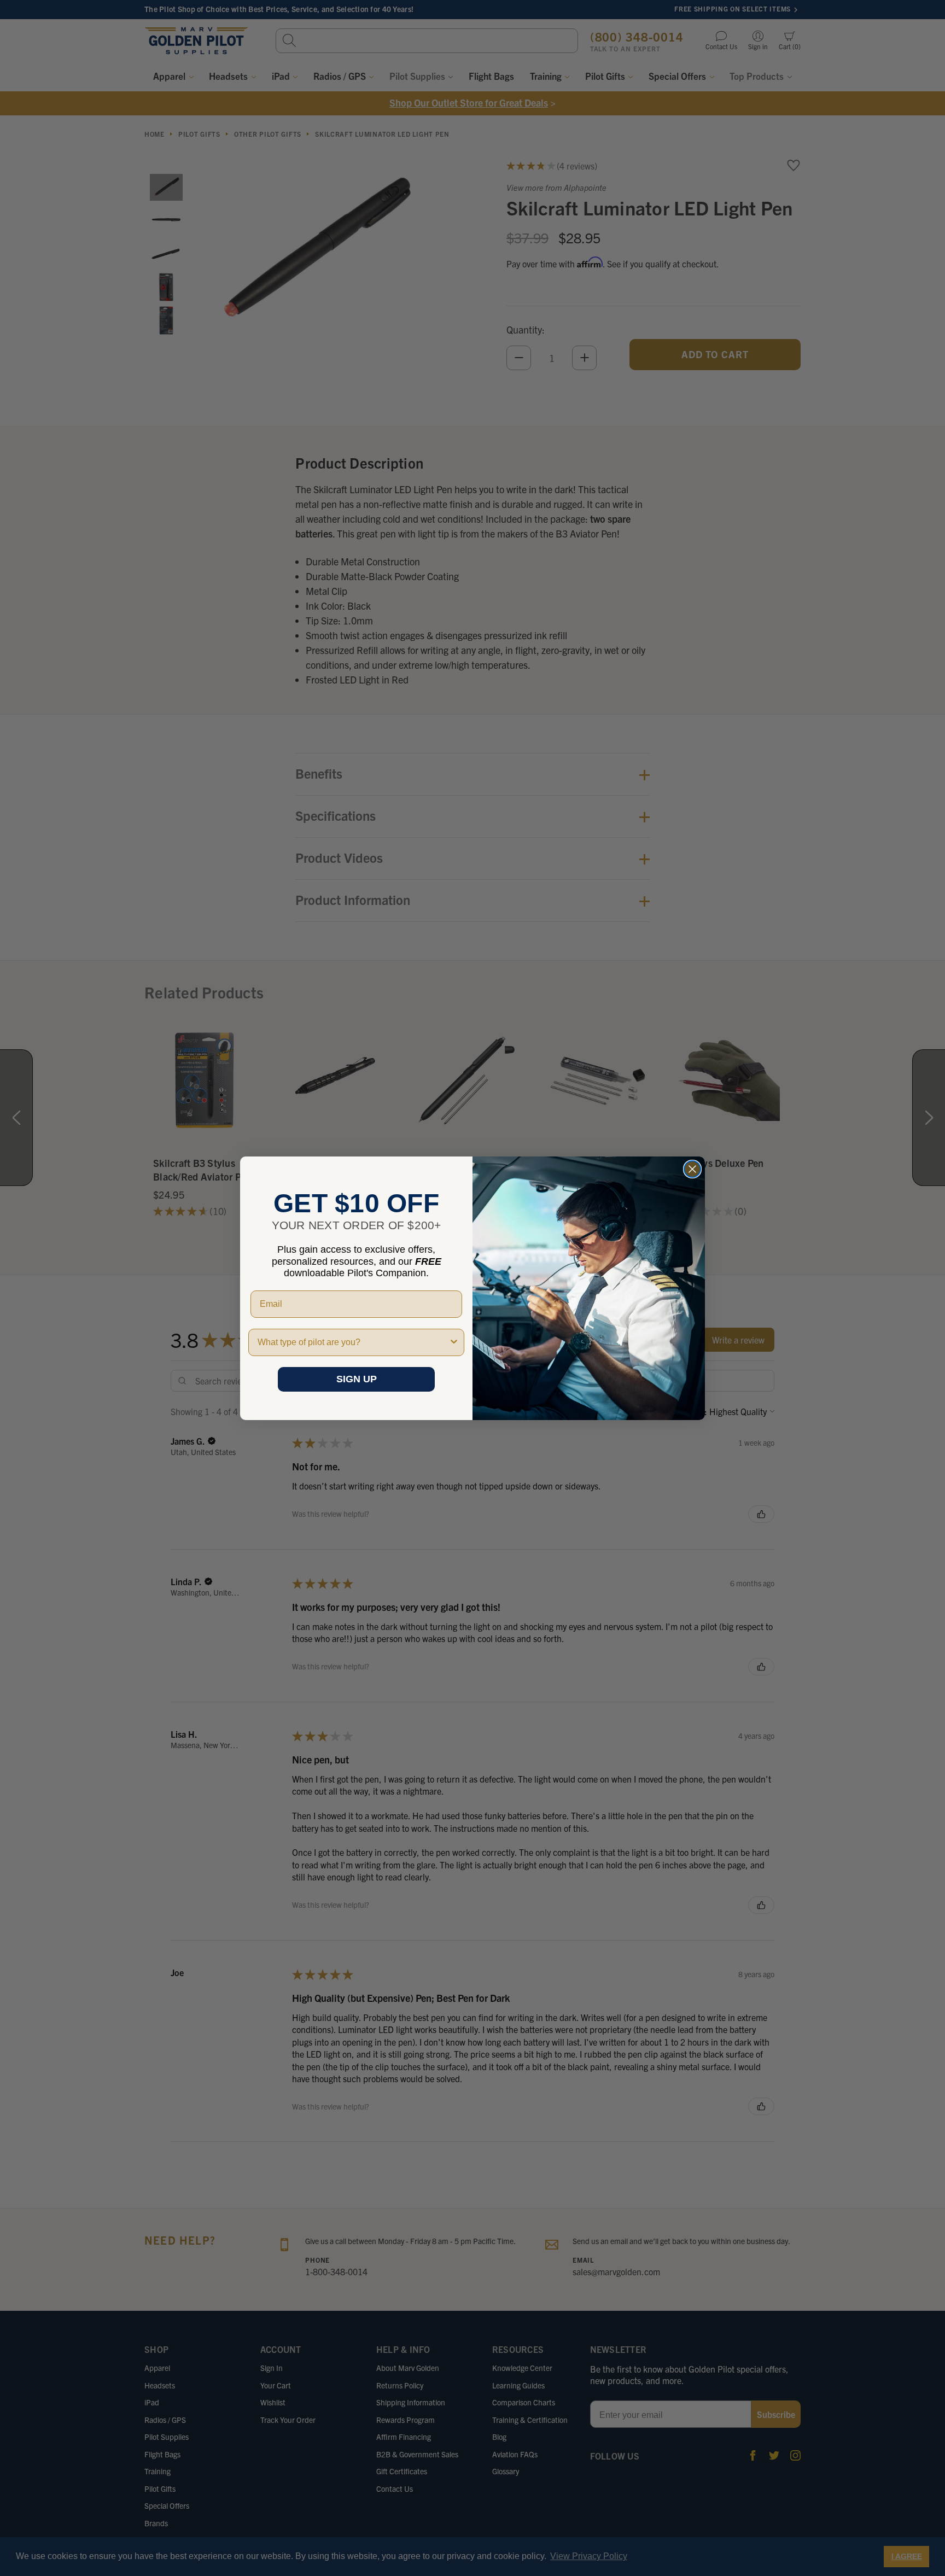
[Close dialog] (692, 1169)
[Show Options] (454, 1342)
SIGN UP (357, 1379)
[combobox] (353, 1342)
